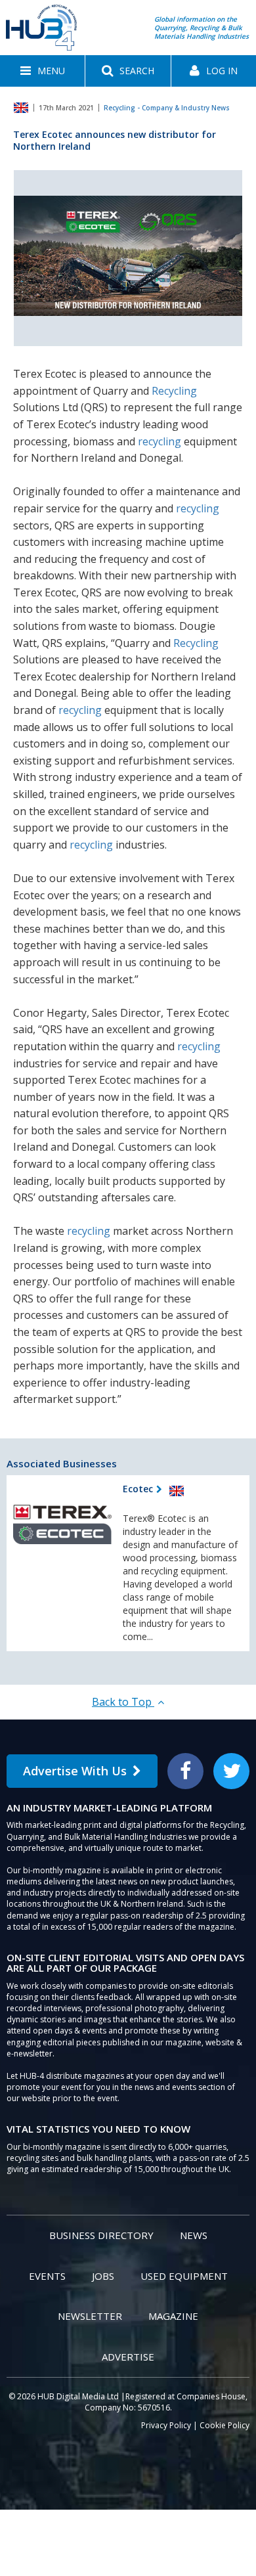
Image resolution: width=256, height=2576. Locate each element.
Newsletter (90, 2316)
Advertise (128, 2357)
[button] (42, 71)
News (194, 2235)
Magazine (173, 2316)
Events (47, 2276)
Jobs (103, 2276)
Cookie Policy (224, 2425)
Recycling (174, 391)
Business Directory (101, 2235)
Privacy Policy (166, 2425)
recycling (160, 441)
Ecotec (138, 1489)
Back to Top (123, 1702)
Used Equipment (184, 2276)
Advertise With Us (75, 1771)
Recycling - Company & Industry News (167, 108)
